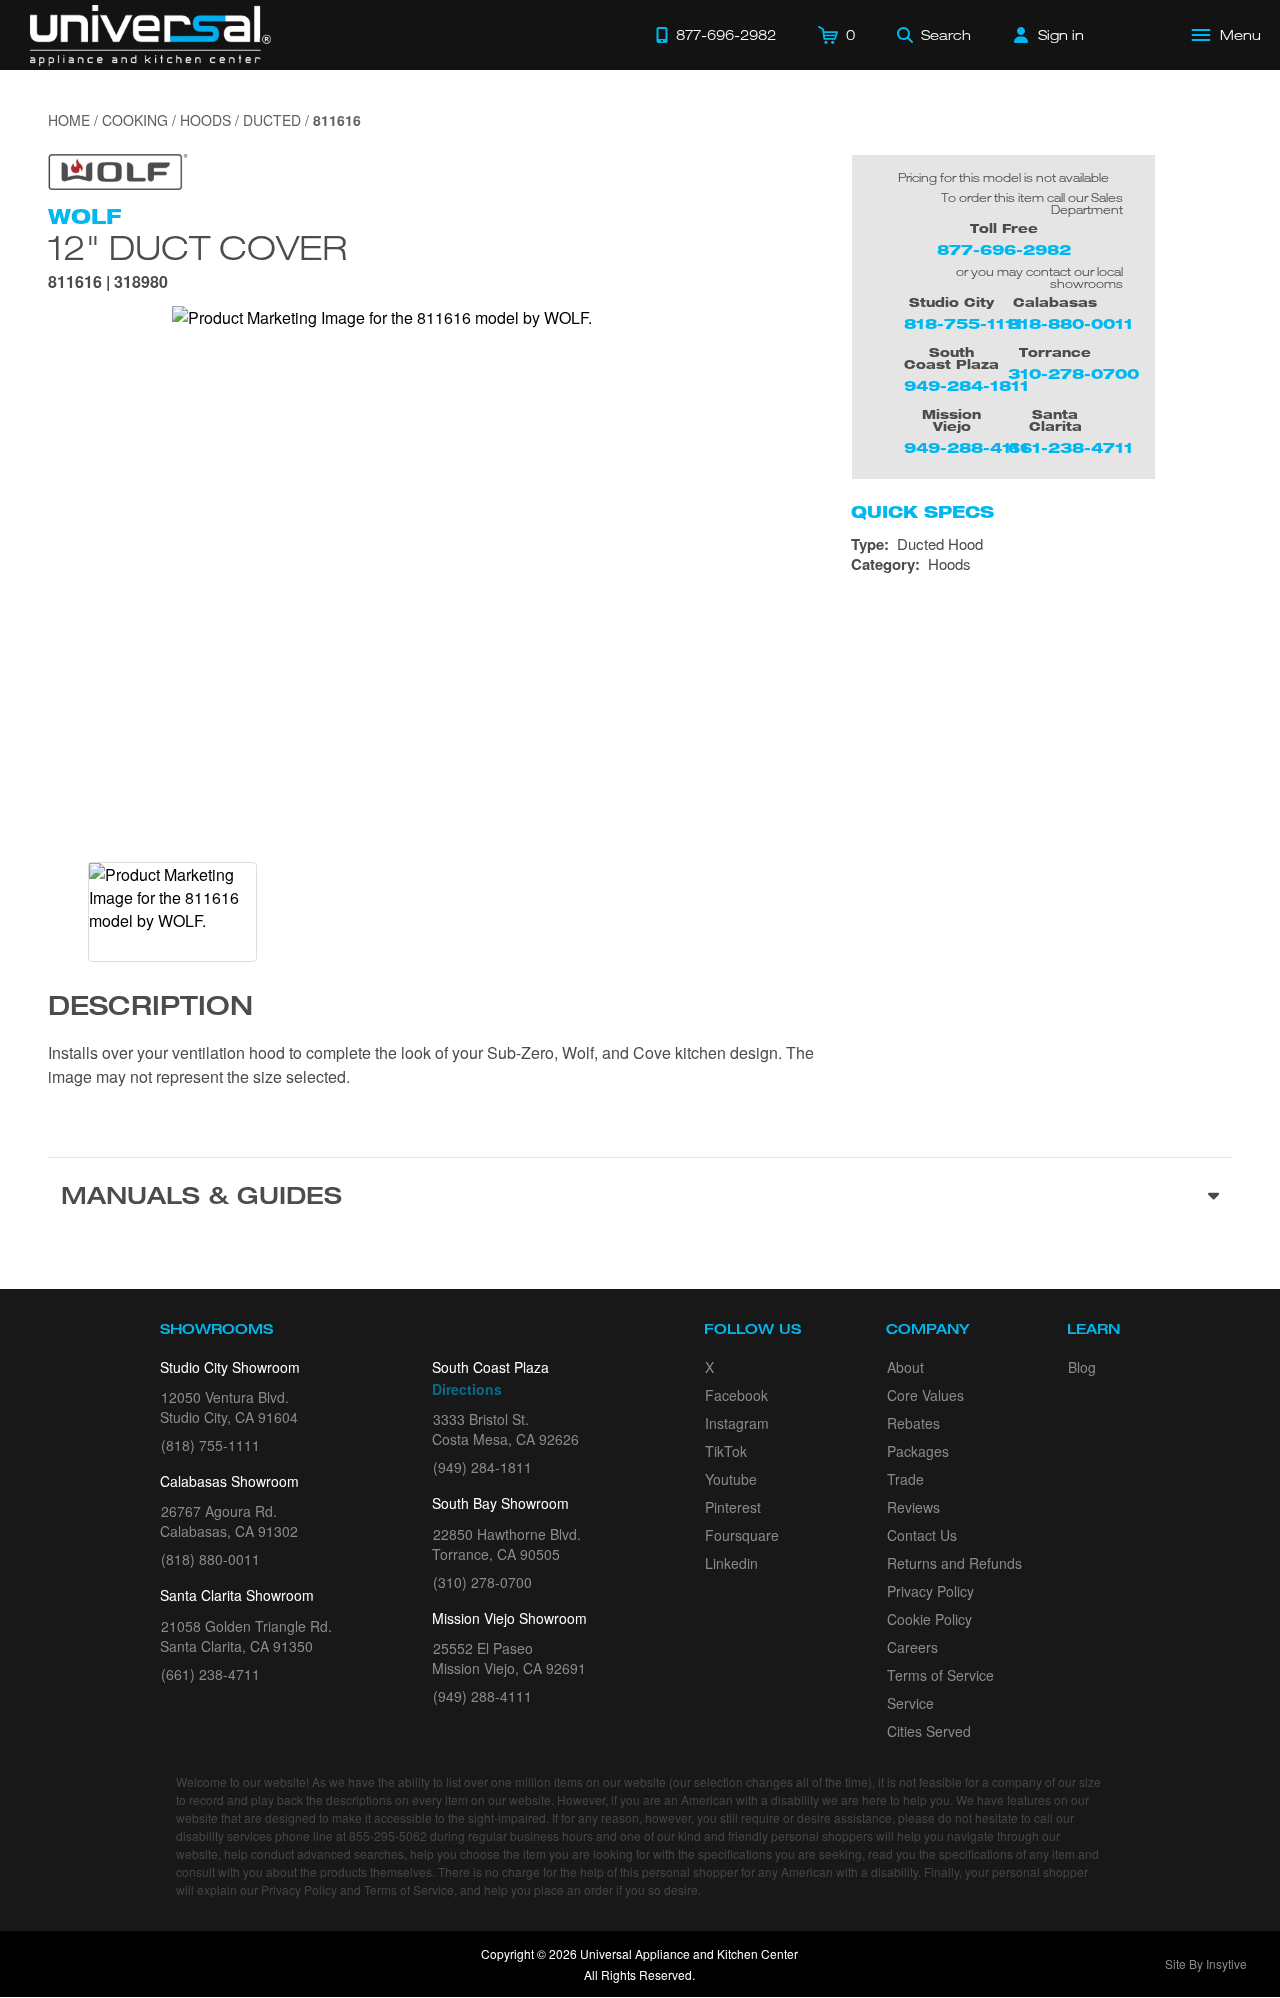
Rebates (913, 1423)
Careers (912, 1647)
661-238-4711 (1070, 447)
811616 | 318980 (108, 283)
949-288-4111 (966, 447)
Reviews (913, 1507)
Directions (467, 1389)
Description (150, 1009)
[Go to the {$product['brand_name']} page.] (118, 169)
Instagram (737, 1423)
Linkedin (731, 1563)
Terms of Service (940, 1675)
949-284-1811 (966, 385)
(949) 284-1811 (482, 1467)
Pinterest (733, 1507)
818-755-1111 (963, 323)
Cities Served (929, 1731)
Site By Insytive (1206, 1963)
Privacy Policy (930, 1591)
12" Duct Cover (197, 247)
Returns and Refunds (954, 1563)
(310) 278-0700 (482, 1582)
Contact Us (922, 1535)
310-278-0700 (1073, 373)
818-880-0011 (1070, 323)
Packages (918, 1451)
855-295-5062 (388, 1835)
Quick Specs (922, 512)
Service (910, 1703)
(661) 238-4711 (210, 1674)
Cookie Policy (929, 1619)
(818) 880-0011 (210, 1559)
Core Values (925, 1395)
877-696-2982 (1004, 249)
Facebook (736, 1395)
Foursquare (742, 1535)
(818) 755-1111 (210, 1445)
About (905, 1367)
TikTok (726, 1451)
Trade (905, 1479)
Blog (1082, 1367)
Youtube (731, 1479)
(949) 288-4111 (482, 1696)
